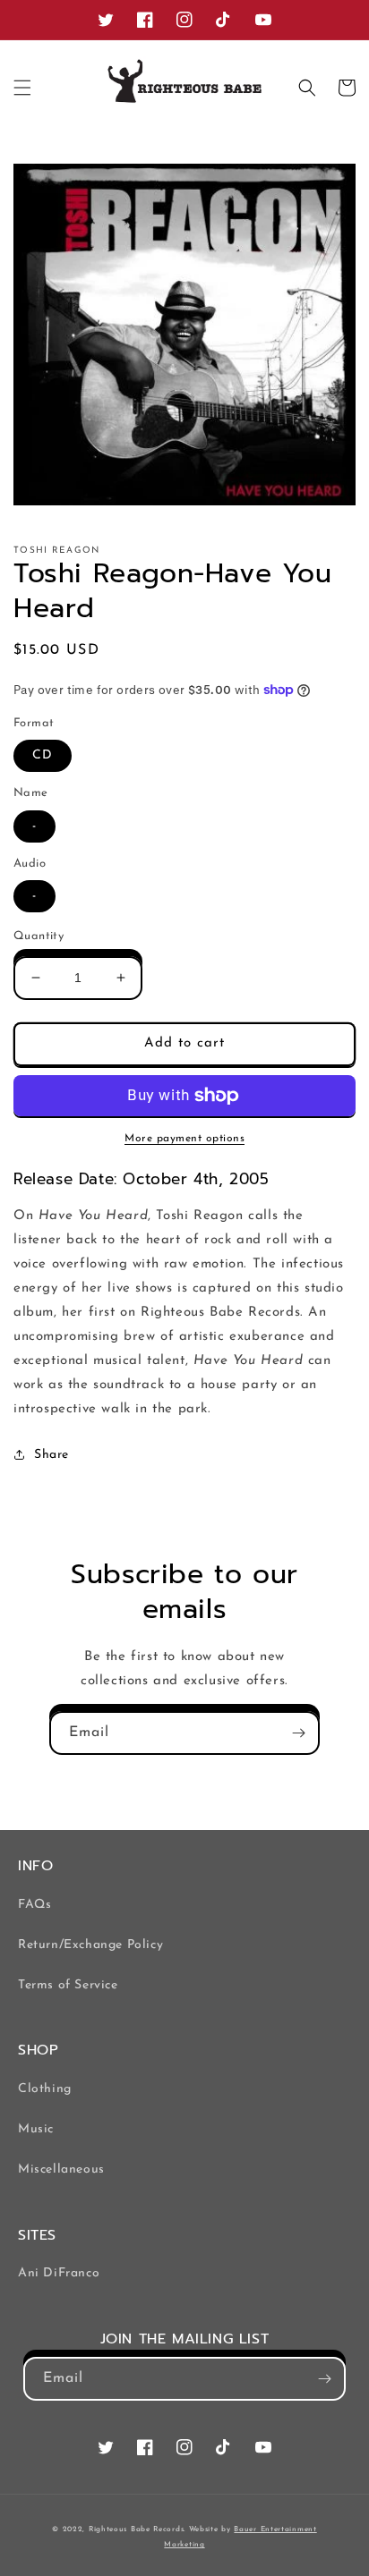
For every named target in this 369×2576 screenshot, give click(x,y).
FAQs (34, 1905)
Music (36, 2129)
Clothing (45, 2089)
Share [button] (51, 1455)
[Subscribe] (298, 1733)
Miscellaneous (61, 2169)
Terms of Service (68, 1985)
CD (43, 755)
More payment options (184, 1139)
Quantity (39, 936)
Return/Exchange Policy (90, 1945)
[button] (22, 88)
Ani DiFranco (59, 2273)
